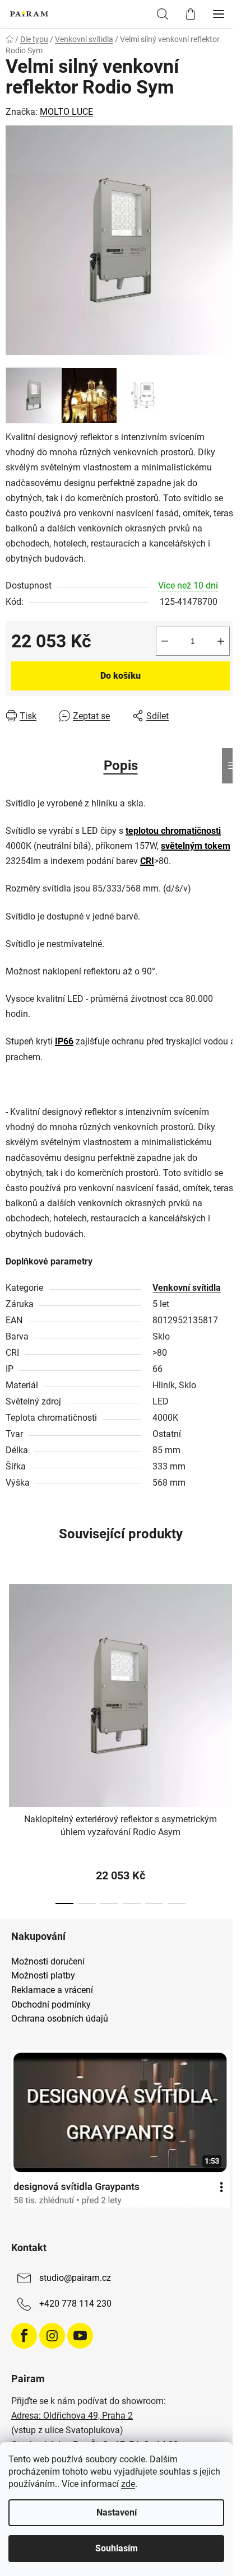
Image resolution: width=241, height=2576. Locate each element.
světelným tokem (196, 846)
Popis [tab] (121, 766)
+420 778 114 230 (75, 2304)
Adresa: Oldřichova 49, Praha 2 (72, 2416)
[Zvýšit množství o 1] (221, 641)
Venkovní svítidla (187, 1288)
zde (128, 2484)
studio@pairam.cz (75, 2278)
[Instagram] (52, 2336)
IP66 (64, 1041)
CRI (147, 861)
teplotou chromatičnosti (173, 831)
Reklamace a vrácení (52, 1990)
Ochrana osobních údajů (60, 2019)
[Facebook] (24, 2336)
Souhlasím (117, 2548)
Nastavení (117, 2512)
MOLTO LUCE (66, 112)
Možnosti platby (43, 1976)
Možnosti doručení (48, 1962)
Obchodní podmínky (51, 2005)
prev (12, 1654)
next (229, 1654)
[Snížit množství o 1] (165, 641)
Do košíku (121, 676)
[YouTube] (80, 2336)
